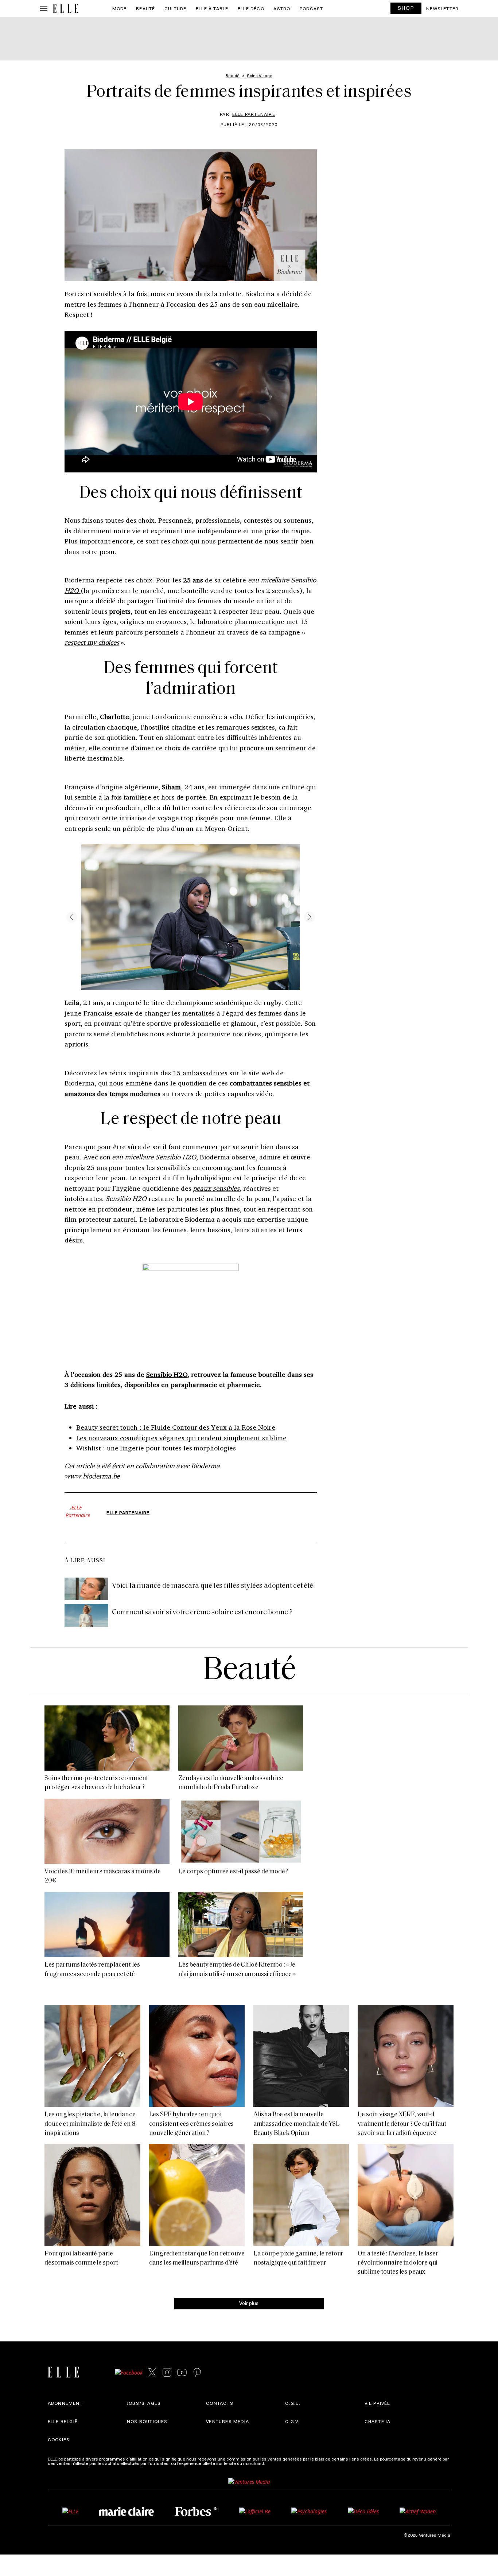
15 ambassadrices (200, 1073)
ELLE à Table (212, 8)
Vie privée (378, 2403)
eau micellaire (133, 1157)
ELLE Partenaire (254, 114)
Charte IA (378, 2421)
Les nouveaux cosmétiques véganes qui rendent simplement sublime (181, 1438)
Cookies (59, 2439)
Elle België (63, 2421)
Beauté (145, 8)
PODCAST (311, 8)
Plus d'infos (278, 2463)
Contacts (220, 2403)
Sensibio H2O (167, 1374)
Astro (282, 8)
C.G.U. (293, 2403)
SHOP (406, 8)
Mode (120, 8)
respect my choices (92, 642)
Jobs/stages (144, 2403)
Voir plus (249, 2303)
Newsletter (442, 8)
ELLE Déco (251, 8)
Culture (175, 8)
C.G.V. (292, 2421)
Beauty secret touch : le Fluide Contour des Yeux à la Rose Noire (176, 1427)
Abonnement (65, 2403)
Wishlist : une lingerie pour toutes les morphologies (156, 1448)
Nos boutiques (147, 2421)
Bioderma (79, 580)
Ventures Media (227, 2421)
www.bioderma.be (92, 1476)
